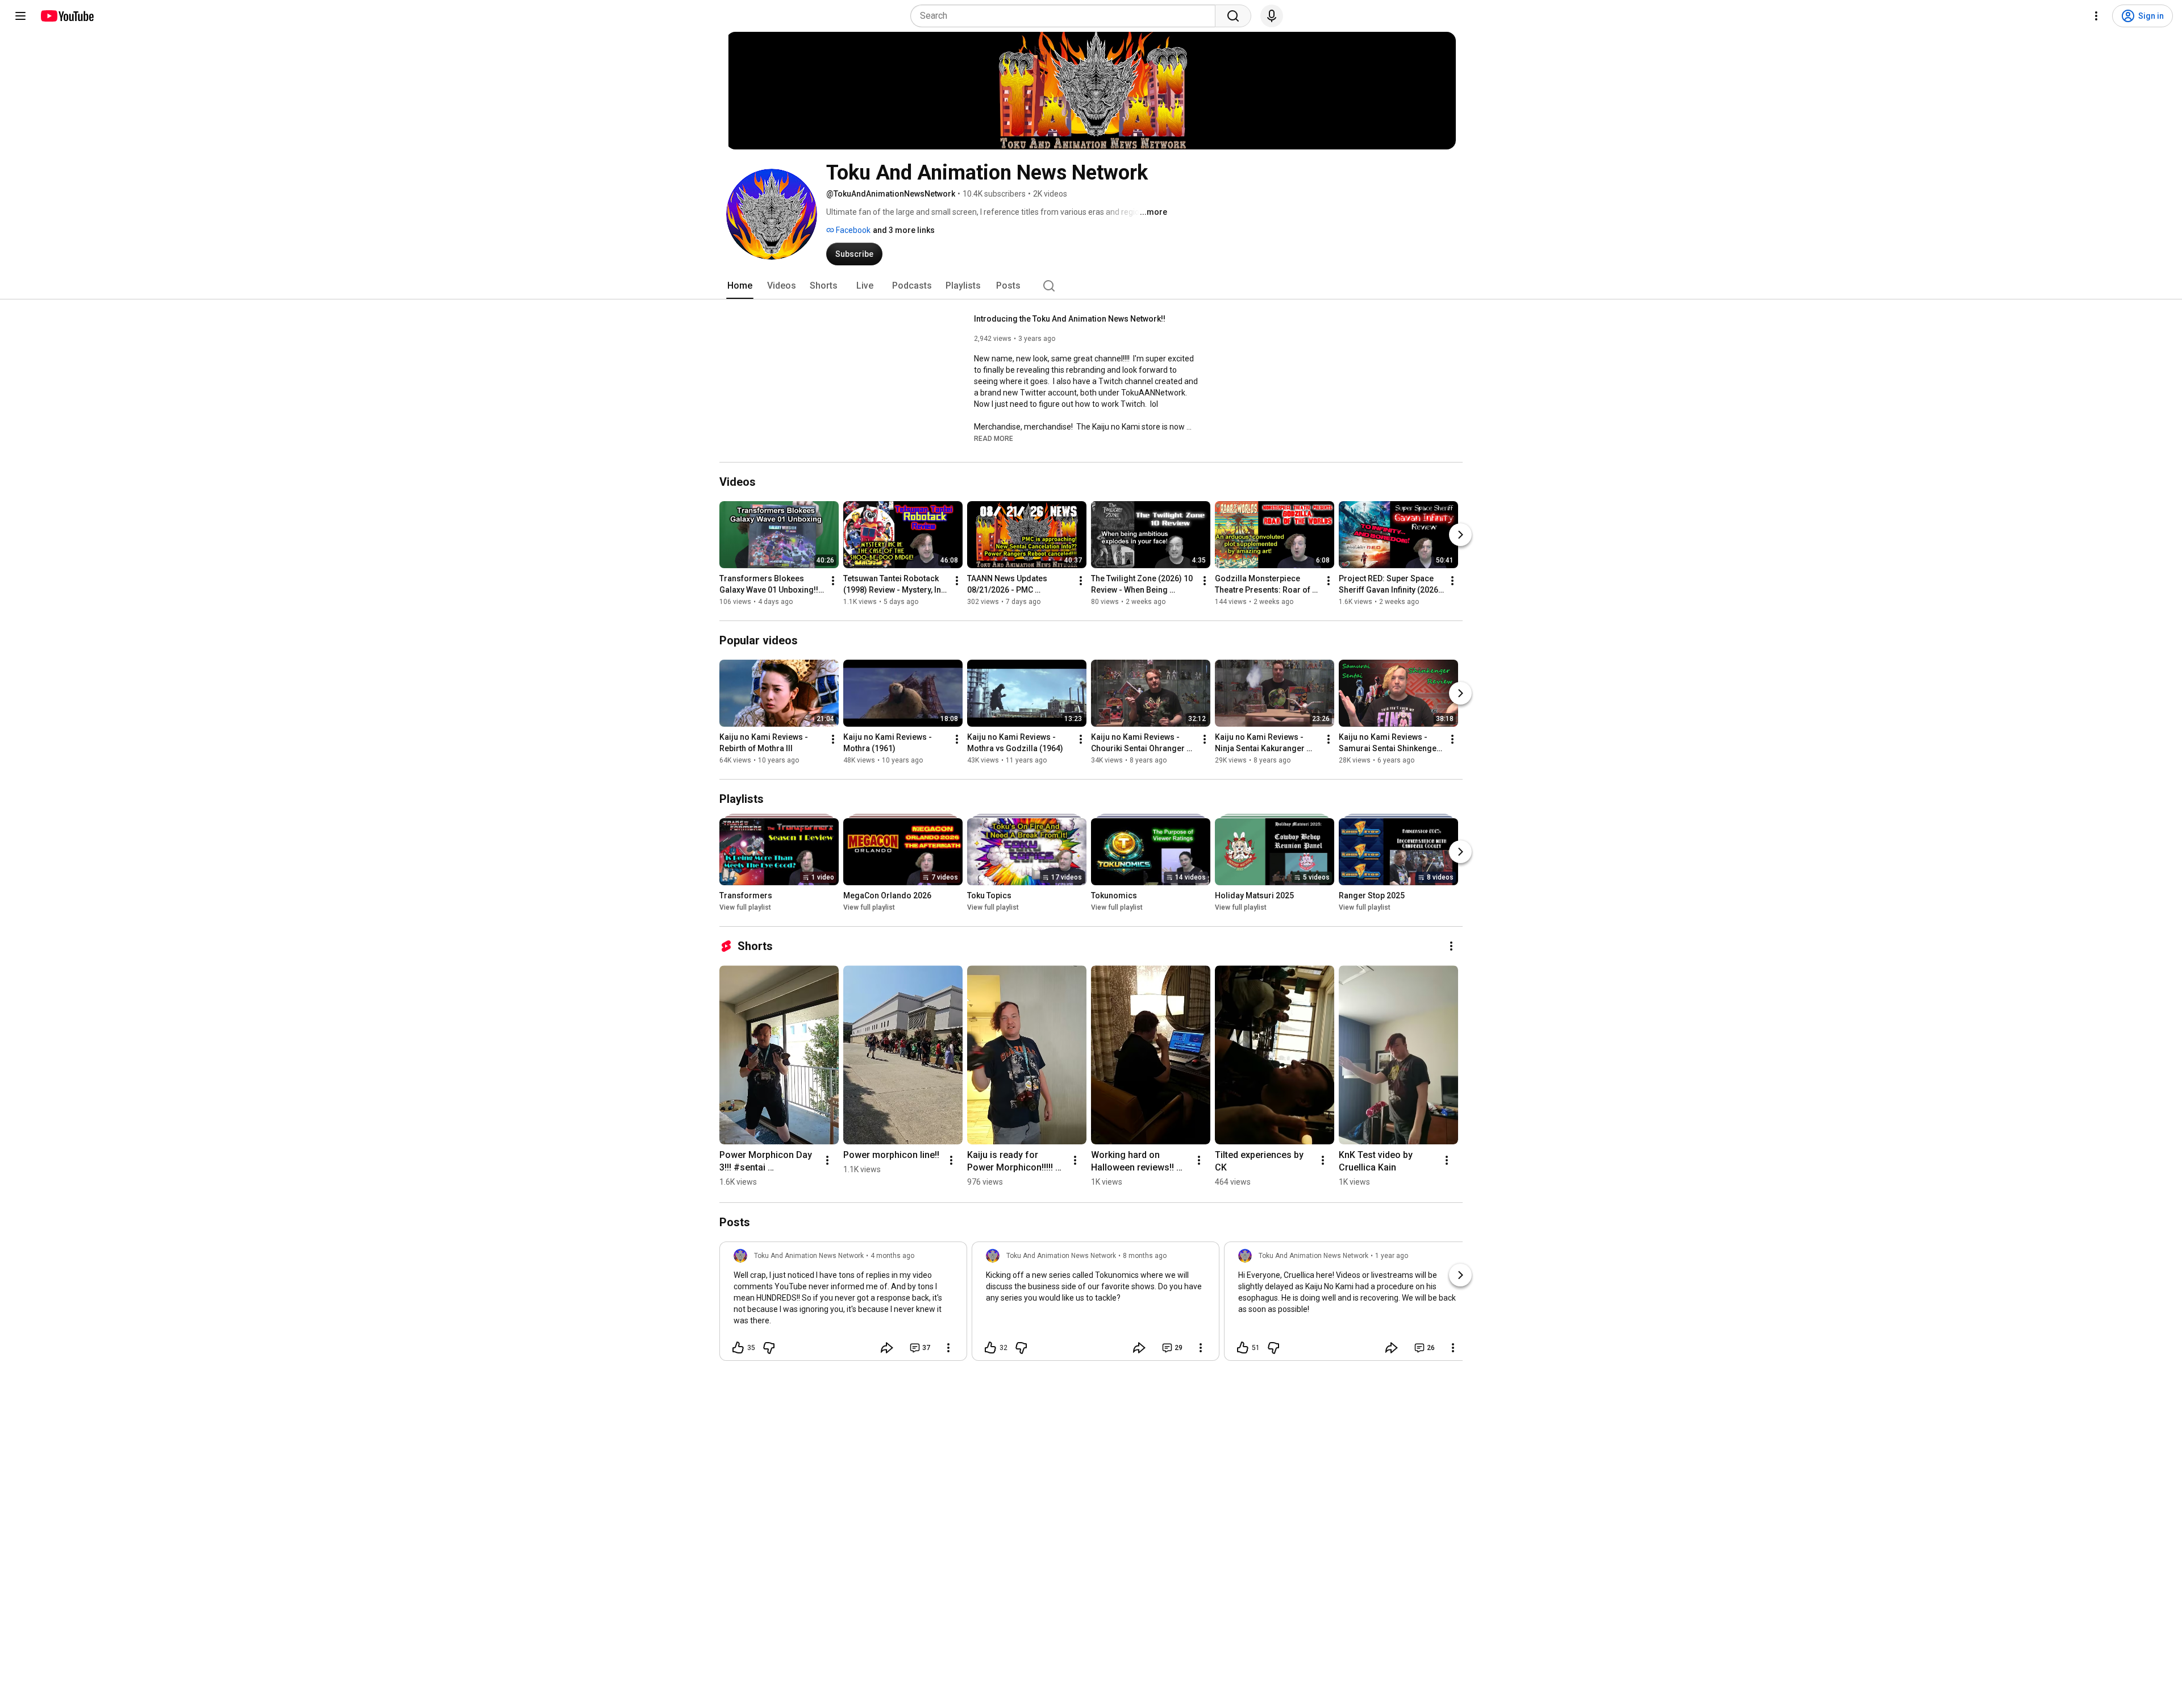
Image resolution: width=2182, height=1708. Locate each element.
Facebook (852, 230)
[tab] (740, 286)
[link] (843, 1305)
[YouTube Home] (67, 16)
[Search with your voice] (1272, 16)
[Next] (1460, 535)
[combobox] (1066, 16)
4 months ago (892, 1256)
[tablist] (1091, 286)
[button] (994, 438)
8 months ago (1145, 1256)
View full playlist (745, 907)
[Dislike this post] (769, 1348)
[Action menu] (948, 1348)
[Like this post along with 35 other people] (738, 1348)
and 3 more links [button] (904, 230)
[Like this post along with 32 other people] (990, 1348)
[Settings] (2096, 16)
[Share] (887, 1348)
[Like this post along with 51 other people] (1243, 1348)
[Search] (1233, 16)
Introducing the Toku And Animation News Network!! (1070, 319)
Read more (994, 439)
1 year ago (1392, 1256)
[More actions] (833, 581)
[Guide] (20, 16)
